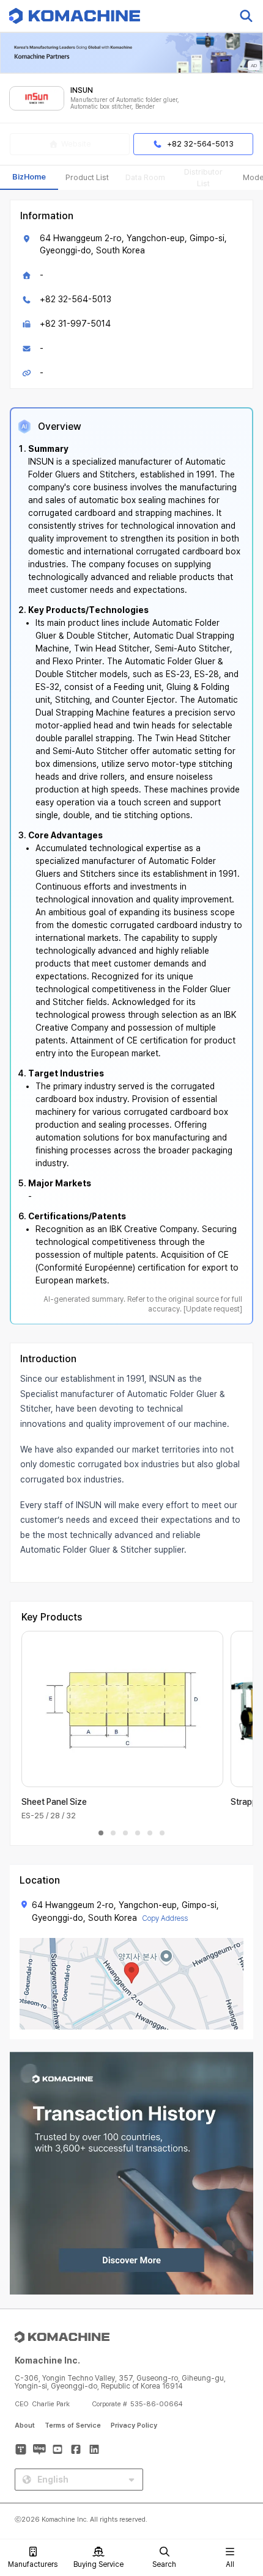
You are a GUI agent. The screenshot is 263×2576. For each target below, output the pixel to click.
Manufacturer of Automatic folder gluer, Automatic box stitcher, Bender (125, 103)
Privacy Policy (134, 2425)
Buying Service (98, 2564)
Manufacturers (33, 2564)
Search (164, 2564)
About (25, 2425)
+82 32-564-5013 (76, 299)
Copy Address (165, 1918)
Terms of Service (73, 2425)
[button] (240, 2472)
